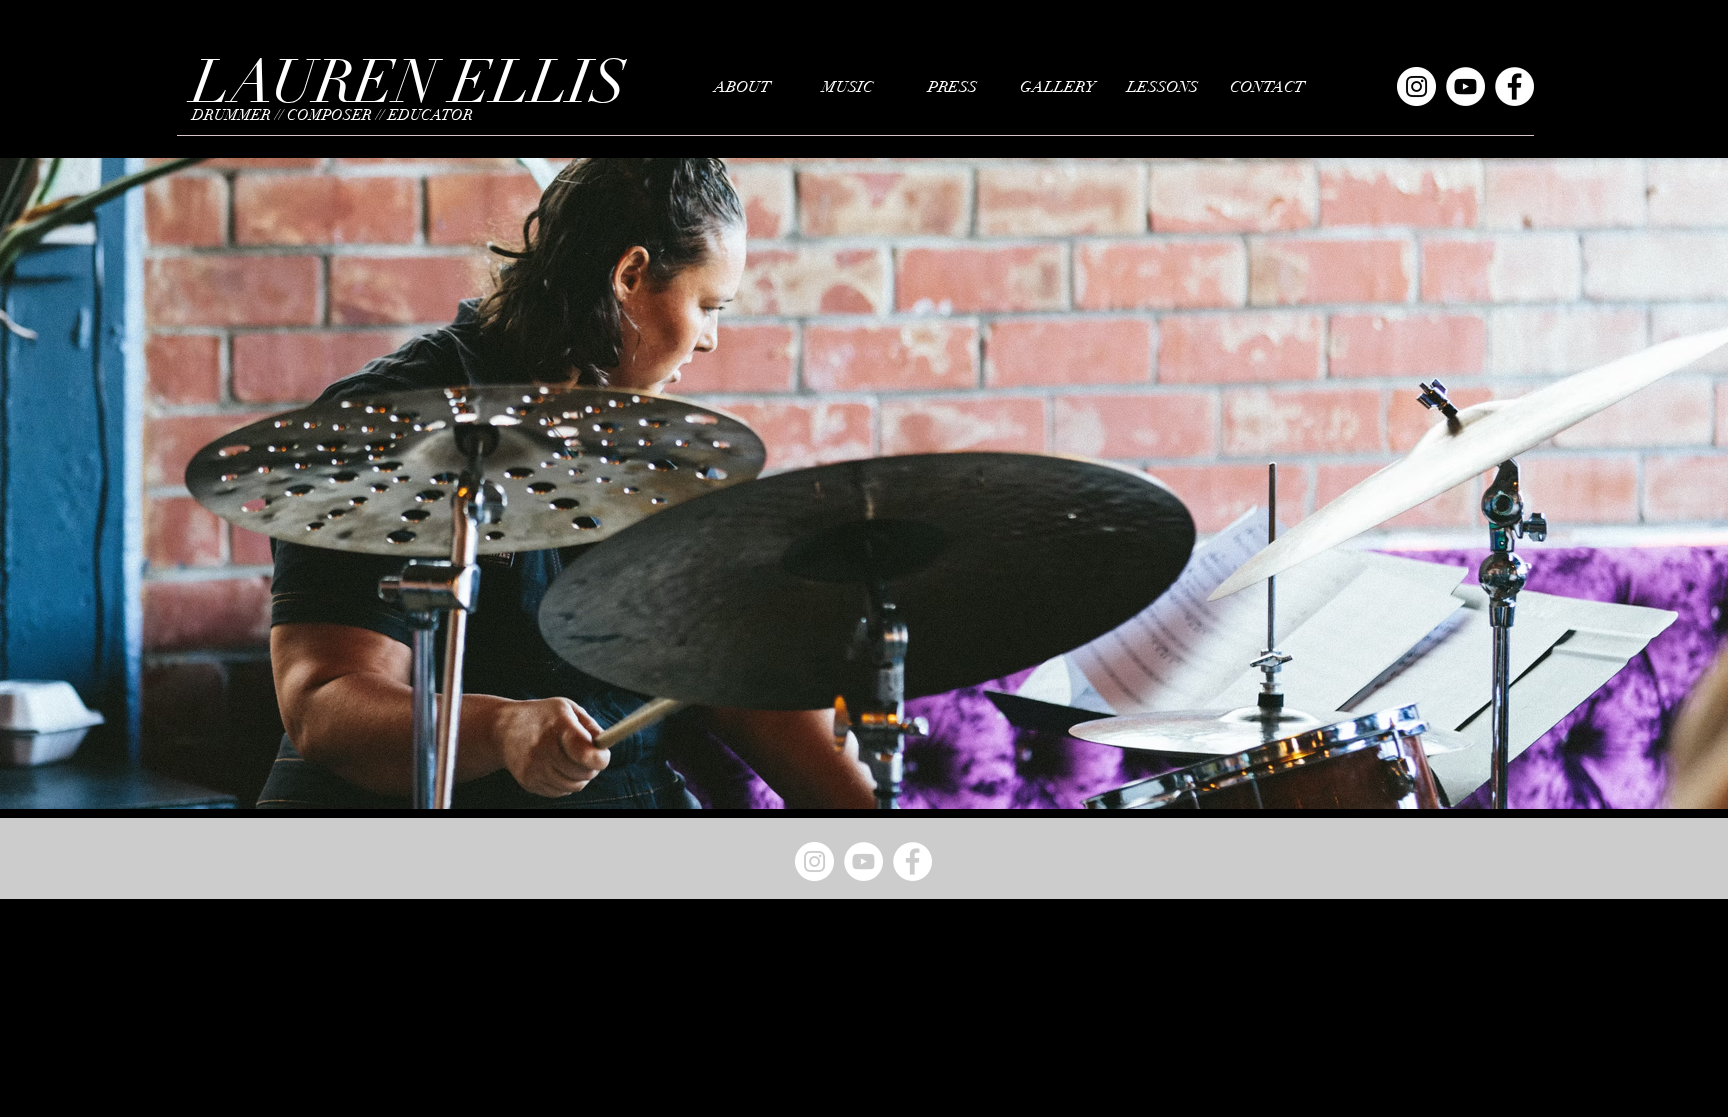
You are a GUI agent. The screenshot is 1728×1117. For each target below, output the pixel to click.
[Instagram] (1416, 86)
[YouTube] (1465, 86)
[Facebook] (1514, 86)
